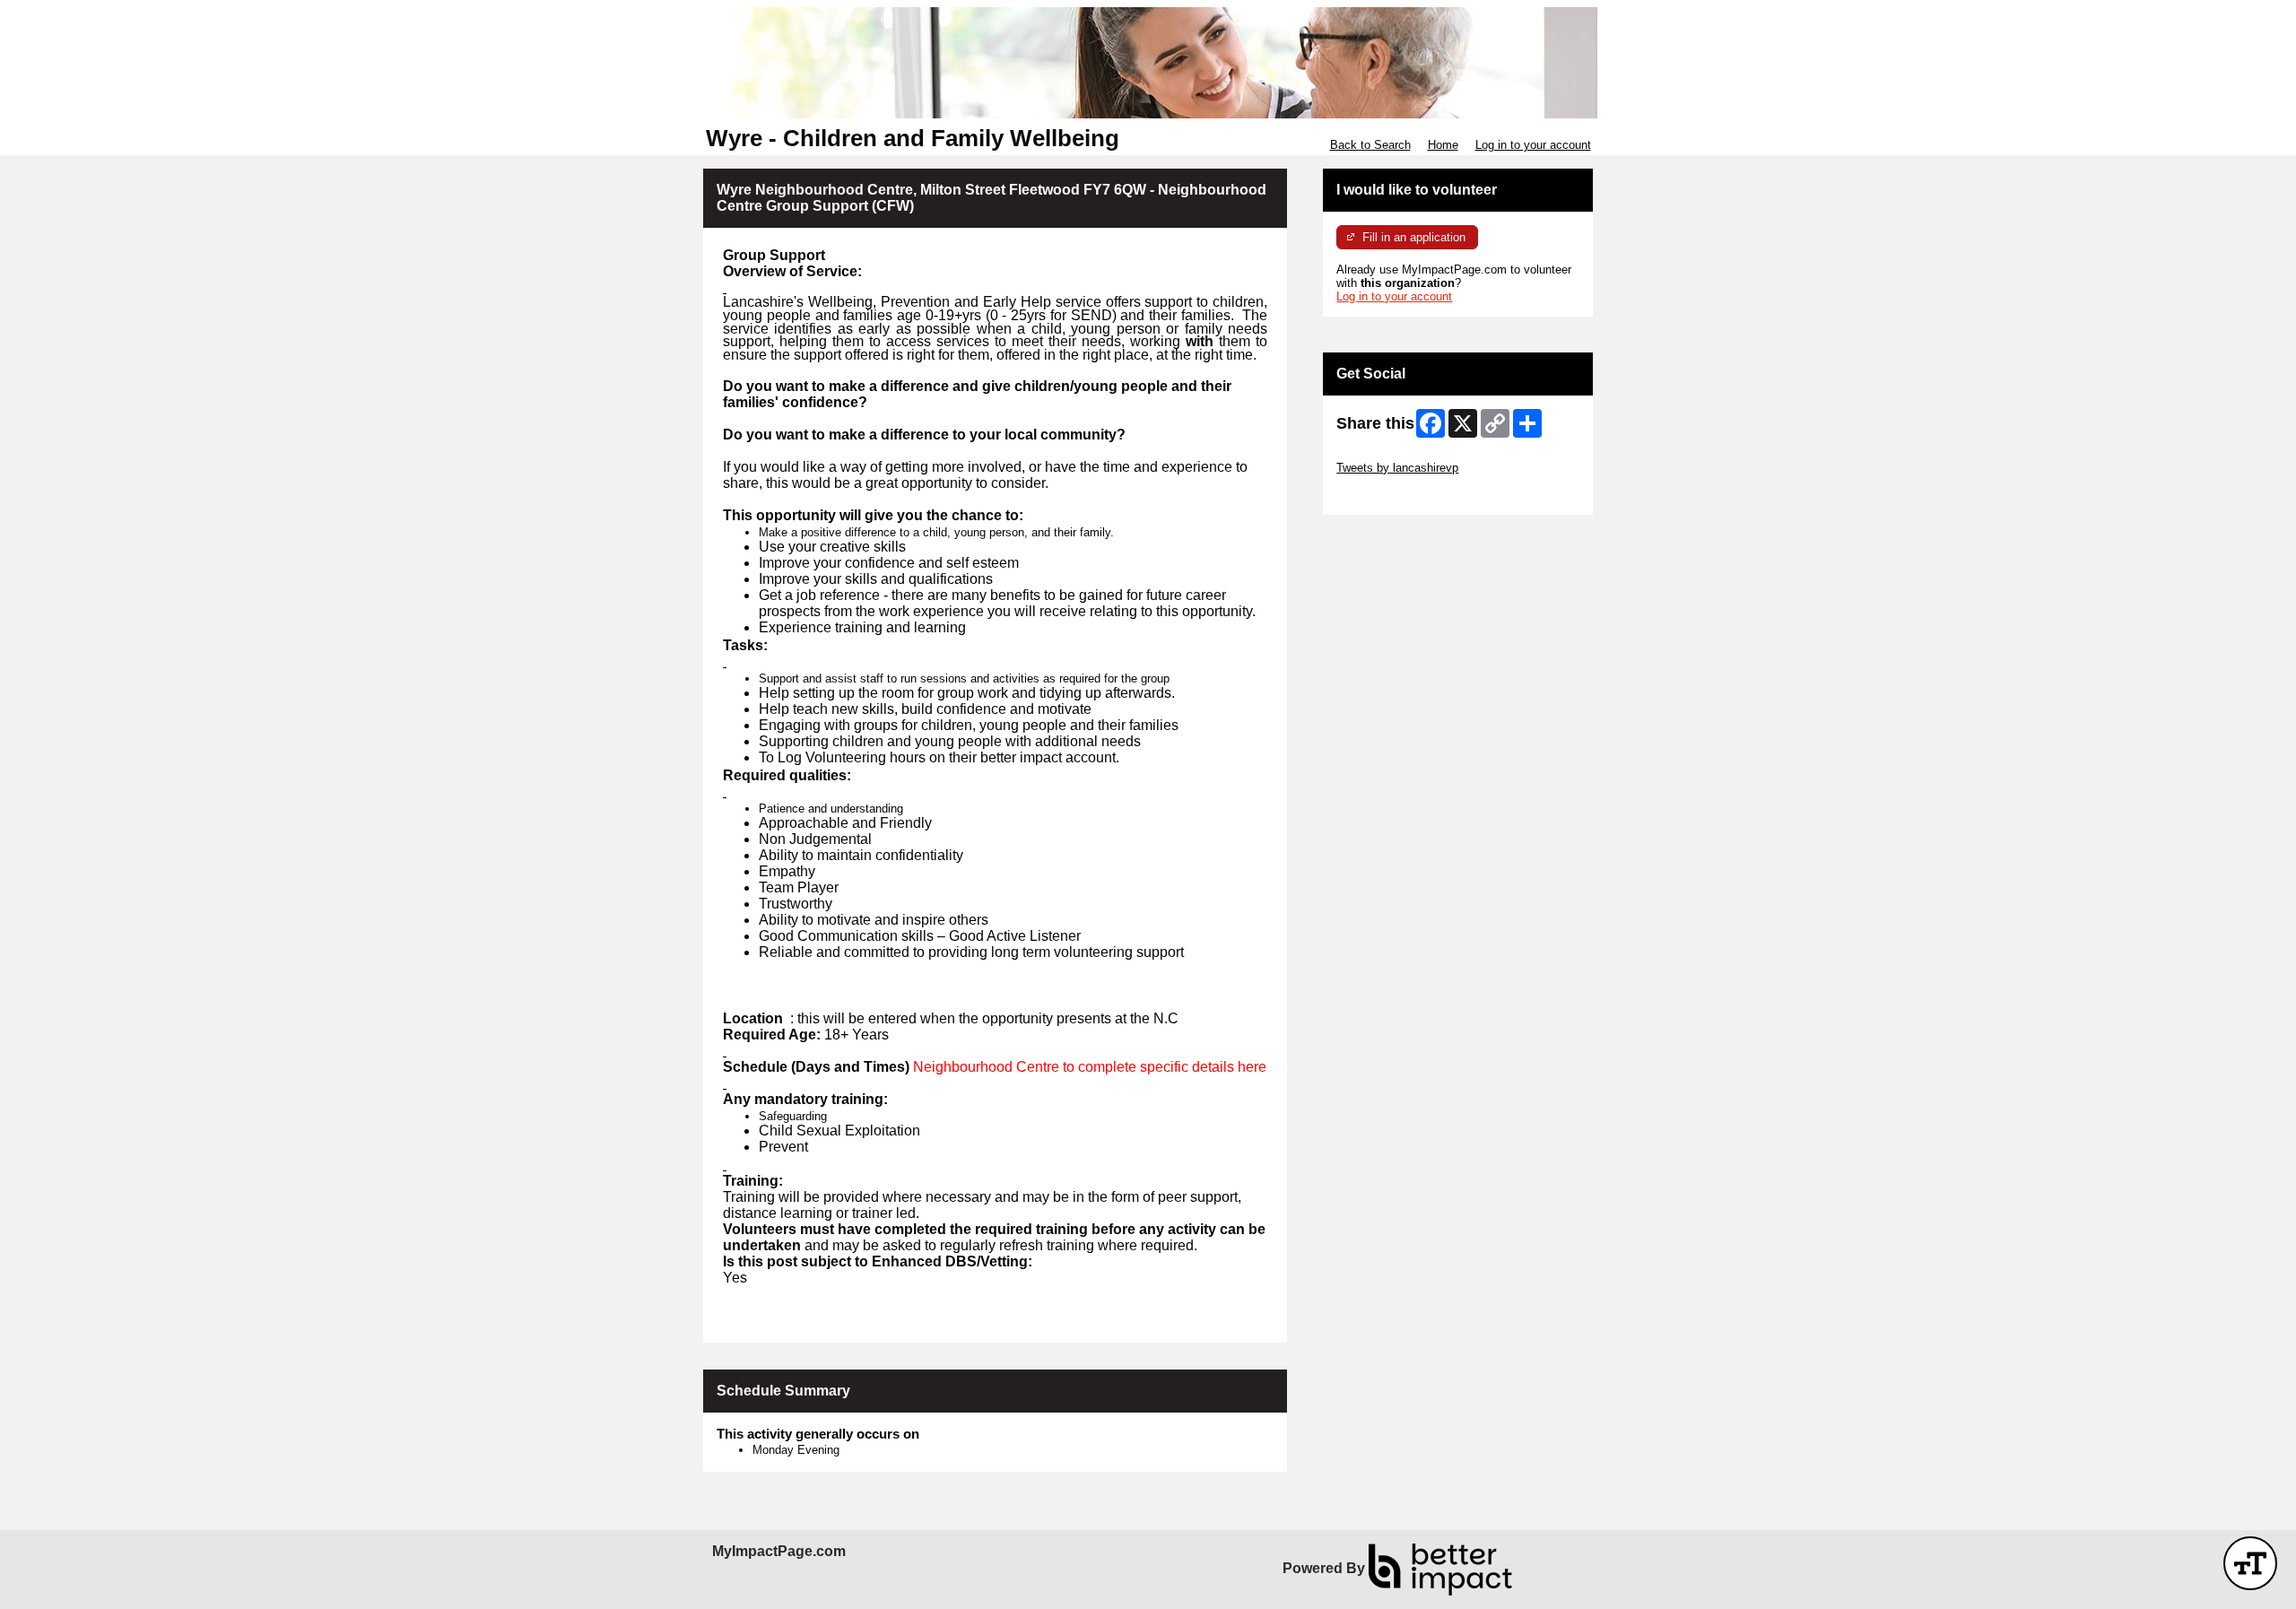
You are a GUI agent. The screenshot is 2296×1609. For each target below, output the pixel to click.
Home (1443, 145)
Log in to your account (1533, 145)
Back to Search (1370, 145)
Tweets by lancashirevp (1397, 468)
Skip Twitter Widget (1387, 454)
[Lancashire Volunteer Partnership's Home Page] (1148, 63)
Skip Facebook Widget (1395, 495)
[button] (2250, 1563)
